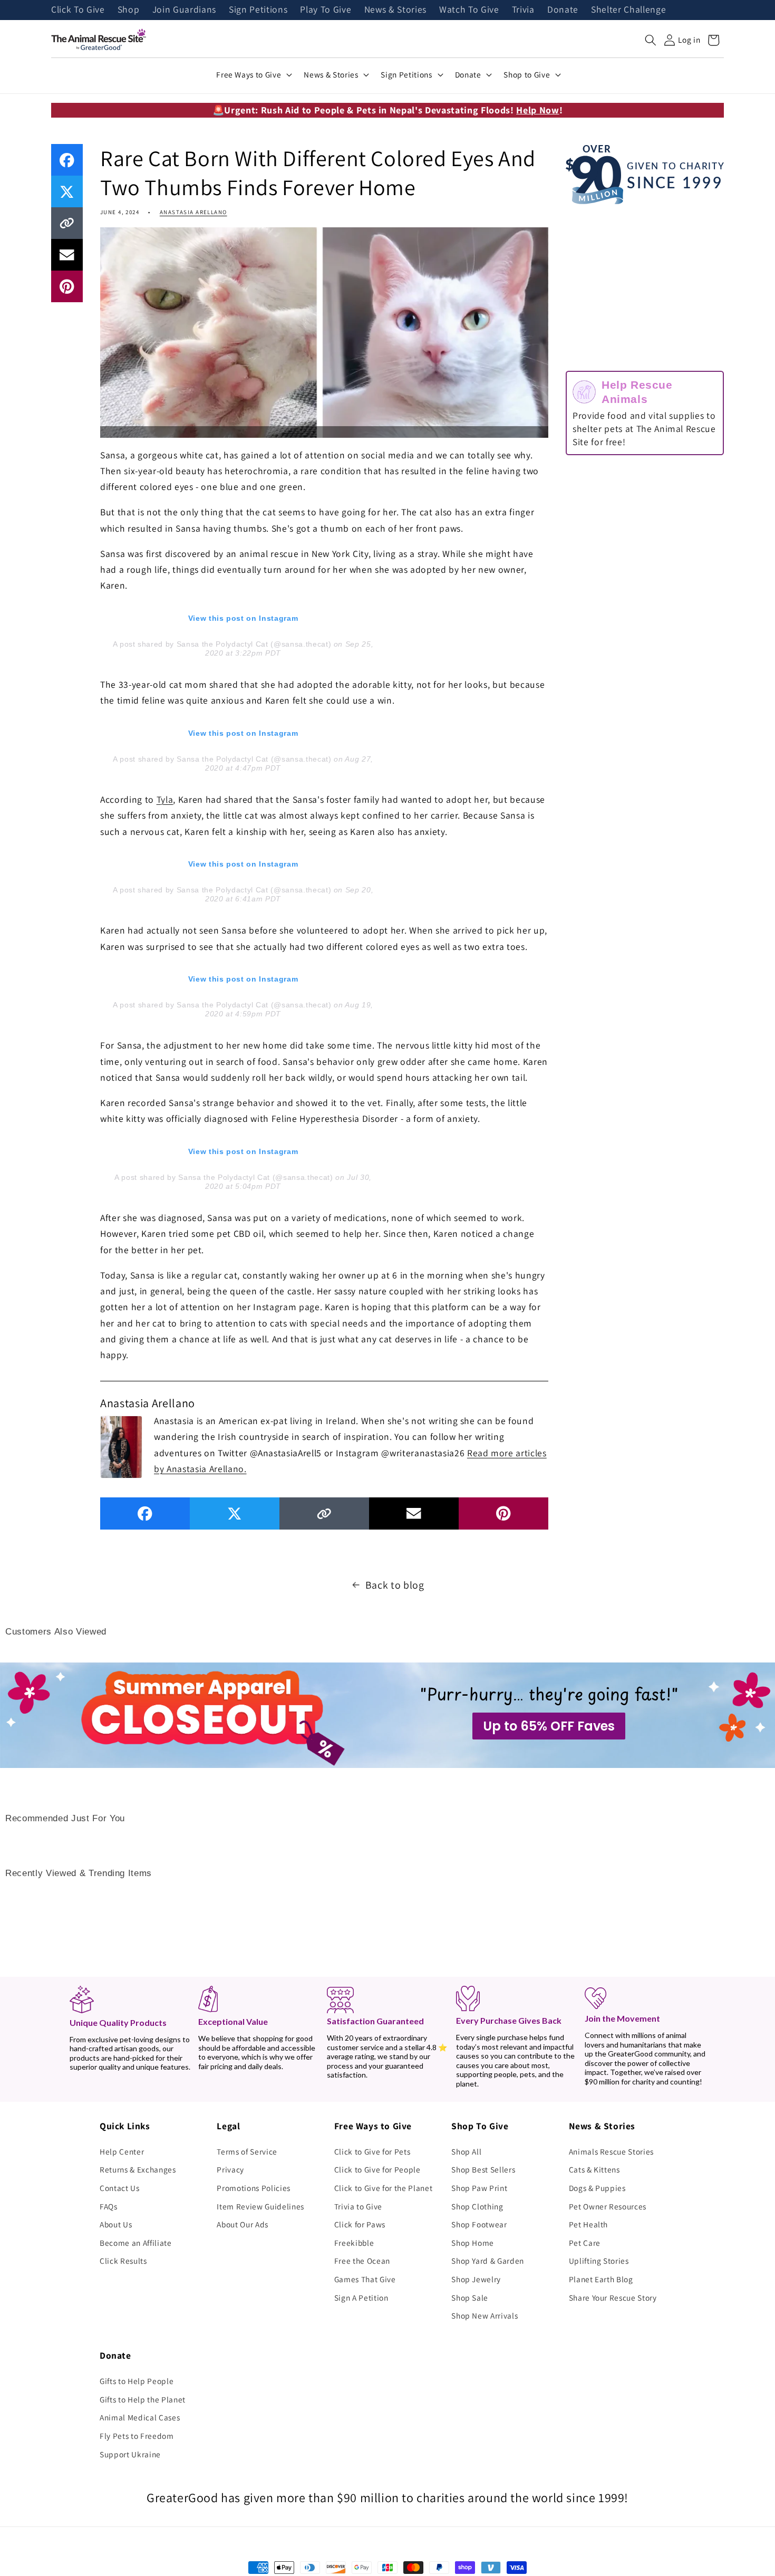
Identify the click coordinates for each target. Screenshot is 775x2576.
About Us (116, 2224)
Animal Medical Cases (140, 2417)
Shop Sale (470, 2298)
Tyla (165, 799)
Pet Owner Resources (608, 2206)
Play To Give (326, 10)
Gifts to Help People (137, 2381)
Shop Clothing (477, 2206)
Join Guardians (184, 10)
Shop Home (473, 2243)
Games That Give (365, 2279)
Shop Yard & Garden (488, 2261)
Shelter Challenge (628, 10)
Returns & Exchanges (138, 2169)
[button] (651, 40)
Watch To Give (469, 10)
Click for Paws (360, 2224)
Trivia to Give (358, 2206)
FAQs (109, 2206)
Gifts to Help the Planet (143, 2399)
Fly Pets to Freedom (137, 2436)
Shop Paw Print (479, 2188)
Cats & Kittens (594, 2169)
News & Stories (395, 10)
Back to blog (395, 1585)
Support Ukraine (130, 2454)
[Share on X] (67, 191)
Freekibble (354, 2243)
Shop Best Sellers (483, 2169)
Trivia (523, 10)
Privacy (230, 2169)
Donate (563, 10)
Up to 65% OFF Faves (549, 1726)
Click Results (123, 2261)
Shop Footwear (479, 2224)
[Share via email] (67, 255)
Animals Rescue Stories (612, 2151)
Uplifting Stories (599, 2261)
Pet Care (585, 2243)
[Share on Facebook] (67, 160)
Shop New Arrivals (485, 2315)
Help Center (122, 2151)
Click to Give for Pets (372, 2151)
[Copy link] (67, 223)
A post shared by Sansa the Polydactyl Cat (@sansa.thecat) (222, 644)
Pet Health (589, 2224)
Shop (129, 10)
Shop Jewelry (476, 2279)
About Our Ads (243, 2224)
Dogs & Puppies (597, 2188)
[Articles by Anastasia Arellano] (121, 1446)
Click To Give (78, 10)
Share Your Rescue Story (613, 2298)
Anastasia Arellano (193, 212)
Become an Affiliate (136, 2243)
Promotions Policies (254, 2188)
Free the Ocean (362, 2261)
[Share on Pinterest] (67, 286)
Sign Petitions (258, 10)
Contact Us (120, 2188)
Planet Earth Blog (601, 2279)
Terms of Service (247, 2151)
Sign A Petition (361, 2298)
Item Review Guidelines (260, 2206)
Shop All (466, 2151)
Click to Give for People (377, 2169)
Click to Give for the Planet (383, 2188)
